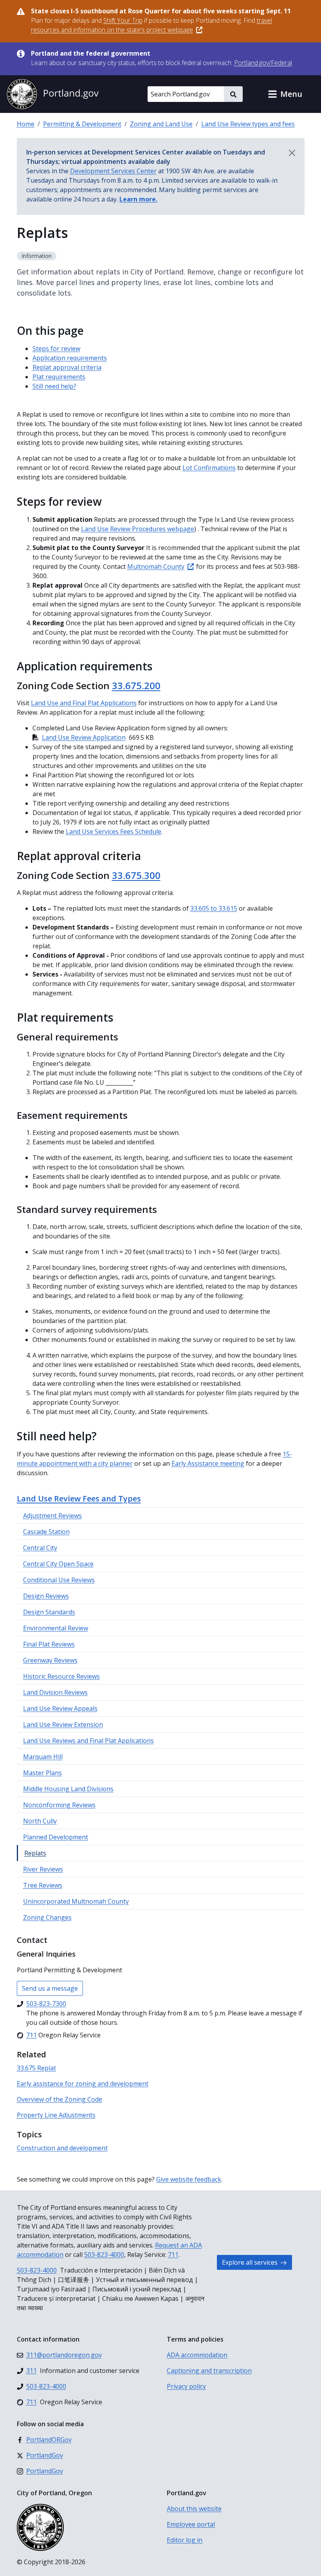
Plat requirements (59, 377)
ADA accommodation (197, 2355)
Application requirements (70, 358)
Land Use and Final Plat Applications (84, 703)
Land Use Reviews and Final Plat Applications (88, 1741)
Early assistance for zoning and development (83, 2084)
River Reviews (43, 1869)
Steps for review (56, 349)
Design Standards (49, 1612)
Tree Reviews (43, 1885)
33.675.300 (136, 875)
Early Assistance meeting (208, 1463)
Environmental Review (56, 1628)
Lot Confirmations (209, 468)
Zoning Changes (47, 1917)
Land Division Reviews (55, 1692)
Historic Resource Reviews (61, 1676)
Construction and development (62, 2148)
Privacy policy (186, 2386)
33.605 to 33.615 (214, 908)
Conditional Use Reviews (59, 1580)
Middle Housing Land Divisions (68, 1789)
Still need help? (54, 386)
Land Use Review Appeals (60, 1708)
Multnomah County (156, 566)
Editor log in (185, 2540)
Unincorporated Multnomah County (76, 1901)
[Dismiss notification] (292, 153)
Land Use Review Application (84, 737)
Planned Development (56, 1837)
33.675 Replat (36, 2068)
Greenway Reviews (50, 1660)
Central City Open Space (58, 1564)
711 (173, 2255)
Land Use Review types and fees (248, 124)
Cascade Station (46, 1532)
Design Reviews (46, 1596)
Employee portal (191, 2524)
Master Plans (42, 1773)
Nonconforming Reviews (59, 1805)
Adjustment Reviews (52, 1516)
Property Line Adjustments (56, 2115)
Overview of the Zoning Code (60, 2099)
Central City (40, 1548)
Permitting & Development (82, 124)
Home (26, 124)
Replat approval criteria (67, 367)
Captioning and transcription (209, 2371)
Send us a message (50, 1988)
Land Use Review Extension (63, 1725)
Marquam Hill (43, 1757)
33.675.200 (136, 685)
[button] (285, 94)
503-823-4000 (104, 2255)
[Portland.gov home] (52, 94)
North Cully (40, 1821)
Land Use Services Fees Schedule (114, 831)
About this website (194, 2509)
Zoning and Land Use (161, 124)
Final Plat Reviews (49, 1644)
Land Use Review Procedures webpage (138, 529)
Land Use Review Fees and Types (79, 1499)
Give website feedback (189, 2179)
